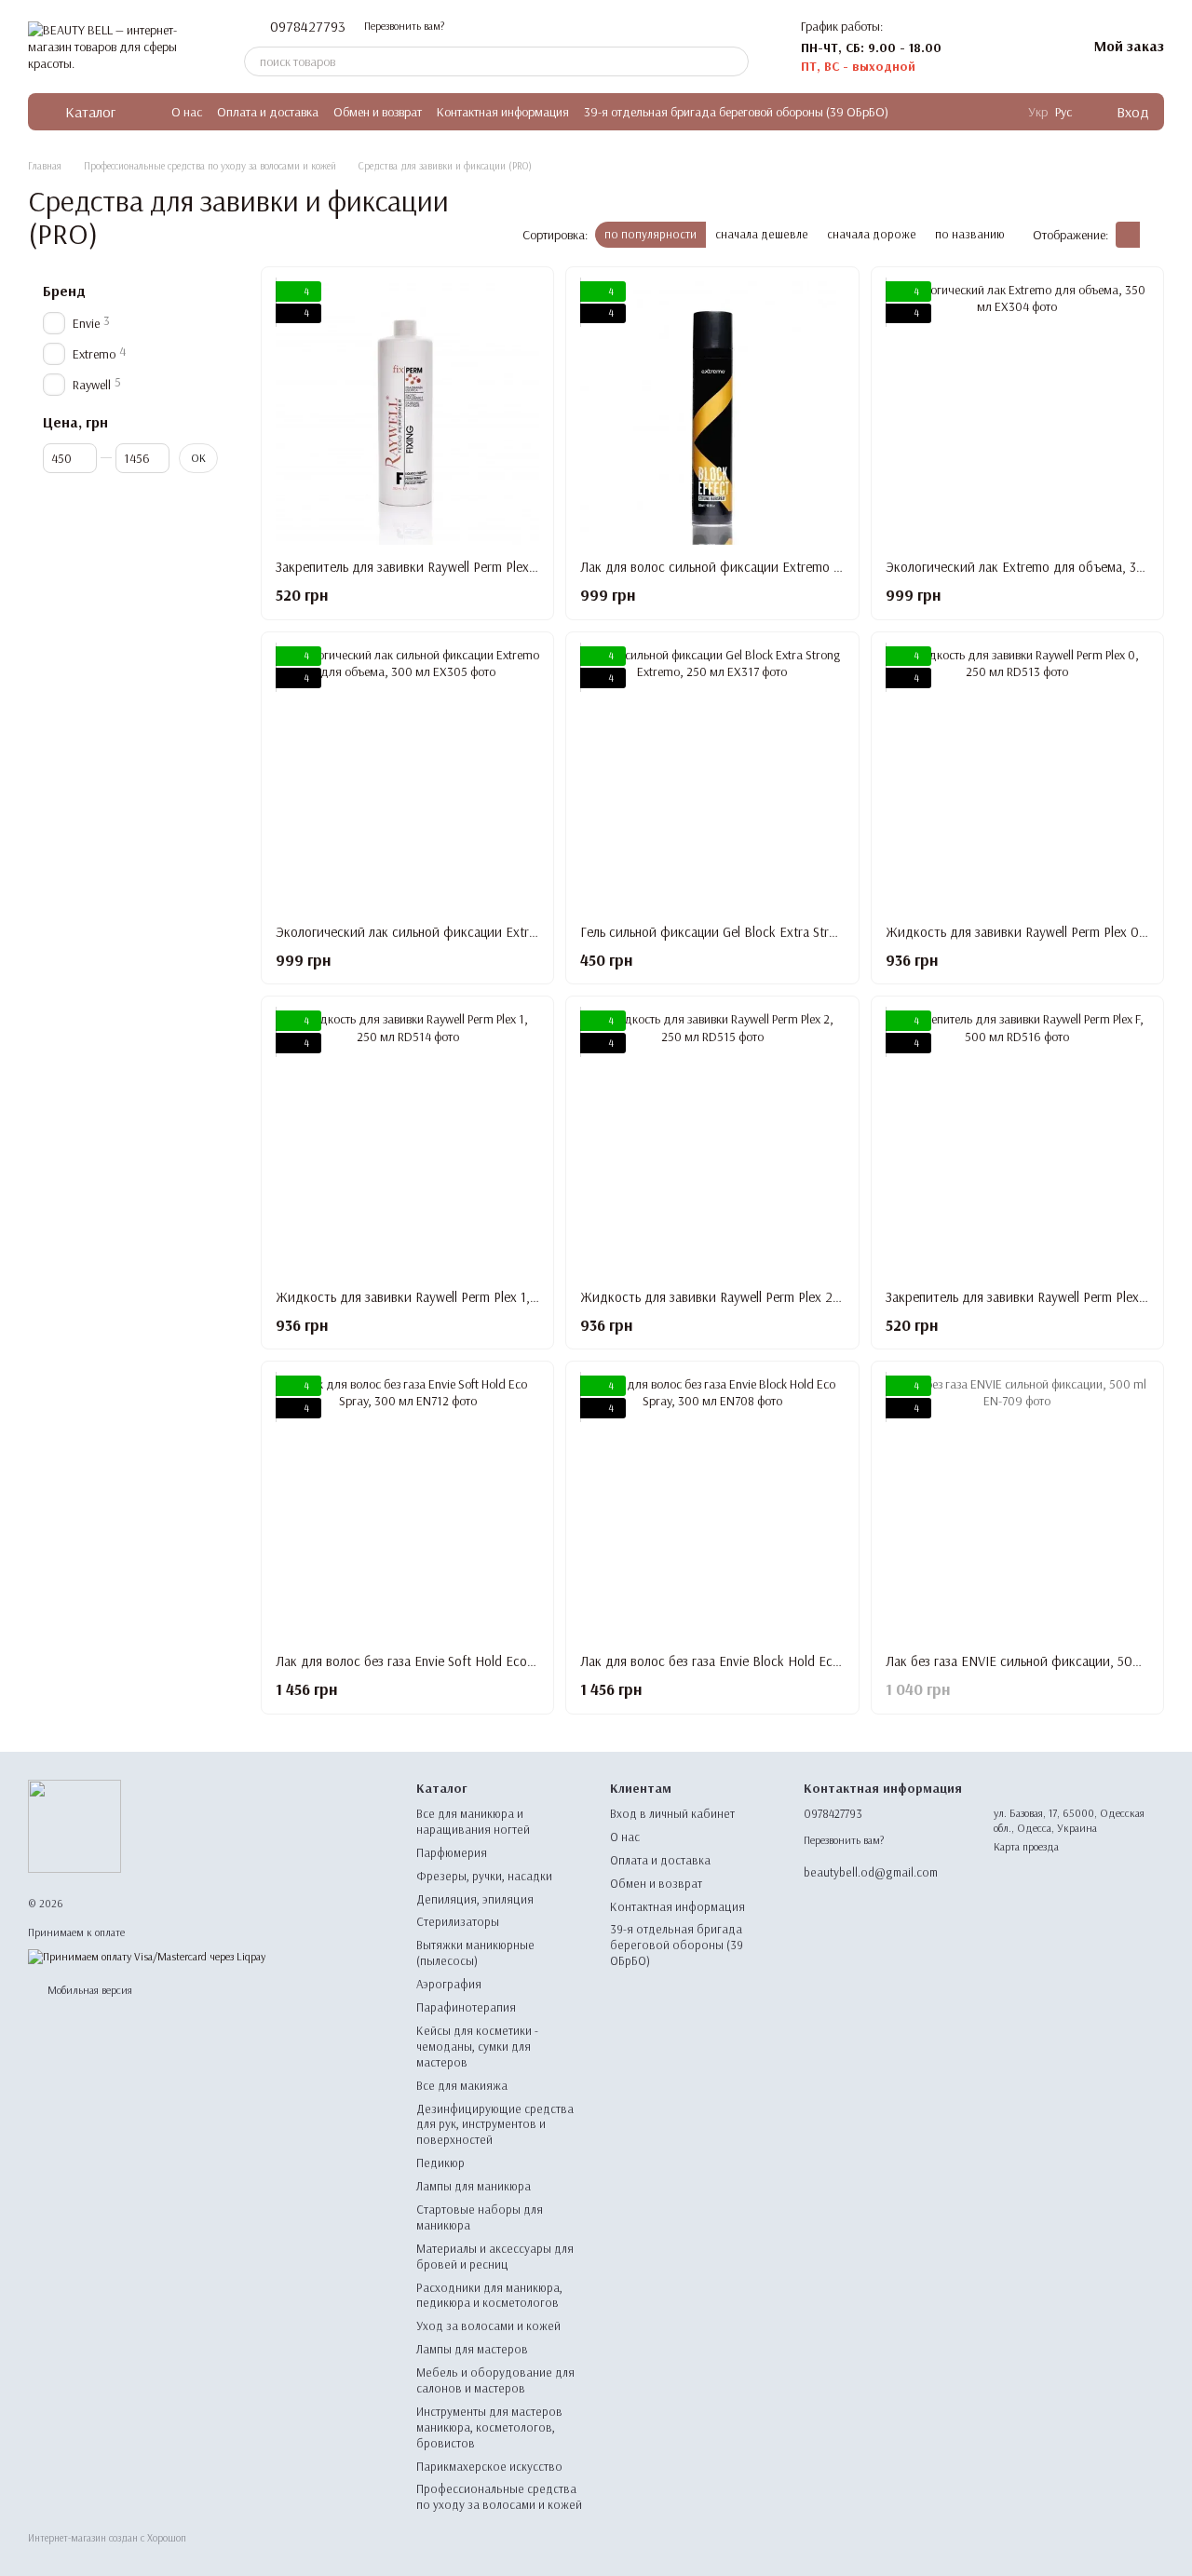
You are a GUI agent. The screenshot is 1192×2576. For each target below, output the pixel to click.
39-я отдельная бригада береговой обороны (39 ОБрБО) (736, 112)
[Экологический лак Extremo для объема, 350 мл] (1017, 413)
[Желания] (1023, 47)
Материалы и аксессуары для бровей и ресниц (495, 2256)
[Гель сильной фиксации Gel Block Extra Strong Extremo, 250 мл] (712, 778)
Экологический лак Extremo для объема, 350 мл (1028, 567)
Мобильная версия (88, 1990)
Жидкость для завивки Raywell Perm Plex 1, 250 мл (425, 1297)
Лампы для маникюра (474, 2186)
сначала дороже (872, 234)
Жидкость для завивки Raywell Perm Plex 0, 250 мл (1036, 932)
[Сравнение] (975, 47)
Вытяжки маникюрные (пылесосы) (475, 1952)
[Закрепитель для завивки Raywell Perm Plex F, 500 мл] (1017, 1142)
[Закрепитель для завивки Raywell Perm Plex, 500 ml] (407, 413)
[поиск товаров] (734, 61)
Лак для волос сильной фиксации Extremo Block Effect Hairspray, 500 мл (794, 567)
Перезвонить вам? (404, 26)
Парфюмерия (452, 1852)
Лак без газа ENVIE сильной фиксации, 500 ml (1022, 1661)
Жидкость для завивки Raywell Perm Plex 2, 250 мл (731, 1297)
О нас (187, 112)
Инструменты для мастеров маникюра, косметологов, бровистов (489, 2427)
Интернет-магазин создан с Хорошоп (107, 2538)
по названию (970, 234)
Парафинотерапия (466, 2007)
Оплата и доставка (268, 112)
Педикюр (440, 2162)
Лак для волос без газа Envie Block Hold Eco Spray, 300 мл (752, 1661)
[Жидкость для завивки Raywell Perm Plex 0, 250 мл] (1017, 778)
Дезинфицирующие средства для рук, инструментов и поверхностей (495, 2124)
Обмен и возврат (378, 112)
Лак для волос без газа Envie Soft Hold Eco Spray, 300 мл (443, 1661)
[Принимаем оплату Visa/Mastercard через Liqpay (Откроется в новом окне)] (147, 1955)
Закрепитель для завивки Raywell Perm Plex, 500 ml (426, 567)
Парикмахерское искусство (489, 2466)
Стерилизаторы (458, 1921)
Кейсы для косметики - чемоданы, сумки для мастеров (477, 2046)
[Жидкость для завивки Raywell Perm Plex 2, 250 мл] (712, 1142)
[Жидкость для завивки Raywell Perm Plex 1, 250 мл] (407, 1142)
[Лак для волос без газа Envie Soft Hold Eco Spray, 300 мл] (407, 1507)
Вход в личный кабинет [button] (672, 1813)
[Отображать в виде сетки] (1128, 235)
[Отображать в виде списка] (1152, 235)
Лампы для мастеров (472, 2349)
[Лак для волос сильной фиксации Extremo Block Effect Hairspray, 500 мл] (712, 413)
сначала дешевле (762, 234)
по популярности (650, 234)
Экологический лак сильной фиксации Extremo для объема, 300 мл (475, 932)
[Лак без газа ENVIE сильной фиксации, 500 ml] (1017, 1507)
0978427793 (308, 26)
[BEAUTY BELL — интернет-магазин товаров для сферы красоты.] (74, 1825)
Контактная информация (503, 112)
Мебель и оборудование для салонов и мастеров (495, 2380)
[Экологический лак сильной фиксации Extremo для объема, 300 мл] (407, 778)
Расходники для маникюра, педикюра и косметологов (489, 2295)
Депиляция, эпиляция (475, 1899)
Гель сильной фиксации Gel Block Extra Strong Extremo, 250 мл (765, 932)
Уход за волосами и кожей (488, 2325)
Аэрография (449, 1984)
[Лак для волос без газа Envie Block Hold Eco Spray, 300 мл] (712, 1507)
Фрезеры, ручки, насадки (484, 1876)
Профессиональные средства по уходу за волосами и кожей (499, 2496)
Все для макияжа (462, 2085)
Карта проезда (1026, 1846)
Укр (1038, 112)
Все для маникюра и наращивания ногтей (473, 1821)
